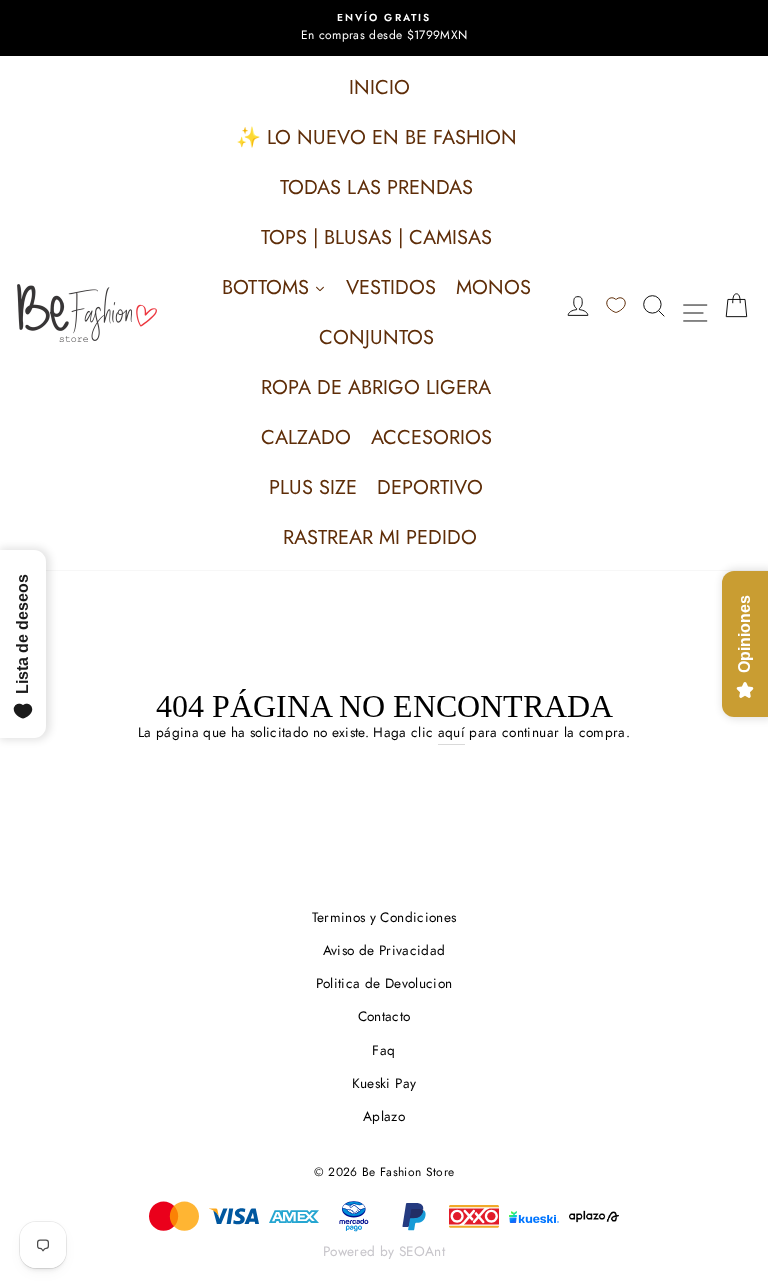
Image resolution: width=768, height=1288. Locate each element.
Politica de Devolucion (384, 983)
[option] (384, 28)
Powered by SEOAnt (384, 1251)
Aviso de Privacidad (384, 950)
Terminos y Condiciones (384, 917)
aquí (451, 732)
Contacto (384, 1016)
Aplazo (384, 1116)
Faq (383, 1050)
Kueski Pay (384, 1083)
